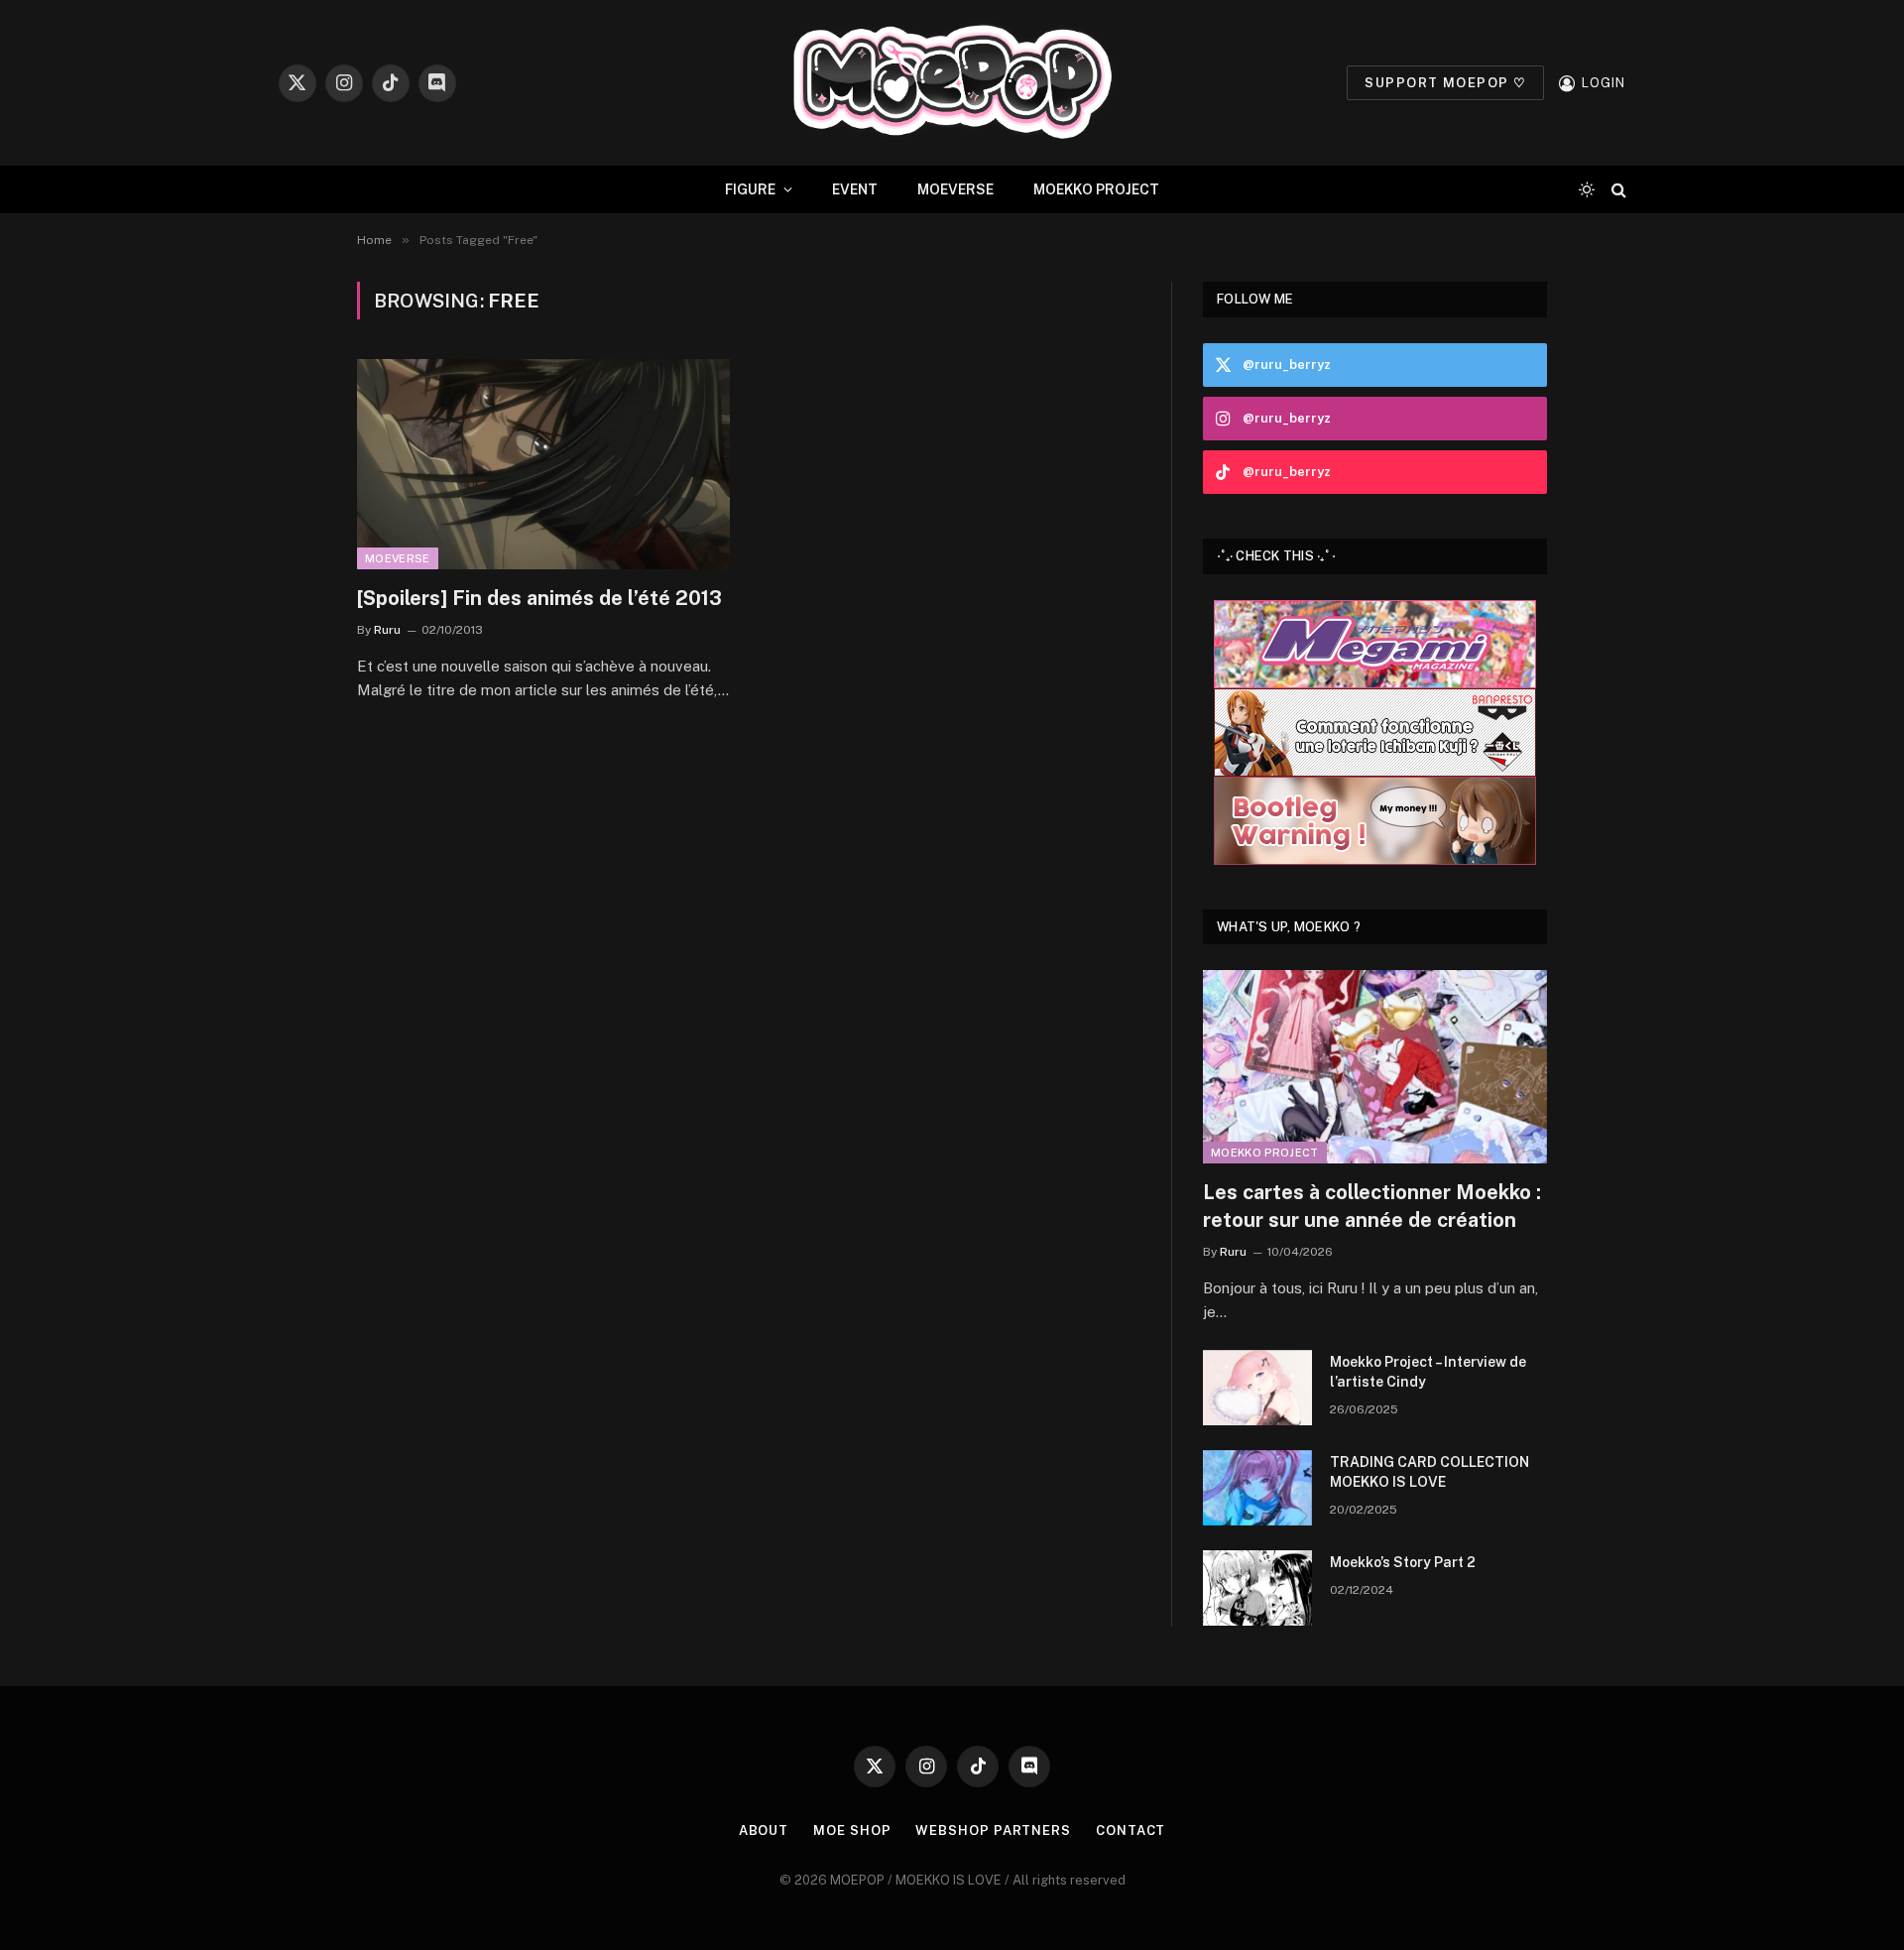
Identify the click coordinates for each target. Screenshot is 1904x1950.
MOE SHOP (852, 1830)
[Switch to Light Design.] (1587, 189)
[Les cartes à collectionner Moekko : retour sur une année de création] (1375, 1067)
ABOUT (764, 1830)
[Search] (1617, 190)
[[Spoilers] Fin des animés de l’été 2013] (543, 464)
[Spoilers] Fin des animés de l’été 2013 (539, 598)
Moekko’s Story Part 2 (1403, 1562)
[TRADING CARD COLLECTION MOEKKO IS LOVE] (1257, 1488)
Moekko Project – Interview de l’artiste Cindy (1428, 1372)
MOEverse (398, 558)
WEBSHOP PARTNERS (993, 1830)
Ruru (387, 630)
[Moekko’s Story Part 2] (1257, 1588)
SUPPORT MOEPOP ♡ (1445, 83)
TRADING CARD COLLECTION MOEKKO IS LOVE (1429, 1472)
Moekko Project (1265, 1153)
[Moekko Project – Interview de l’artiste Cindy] (1257, 1388)
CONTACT (1130, 1830)
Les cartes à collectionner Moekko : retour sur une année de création (1372, 1206)
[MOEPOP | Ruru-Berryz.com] (952, 83)
